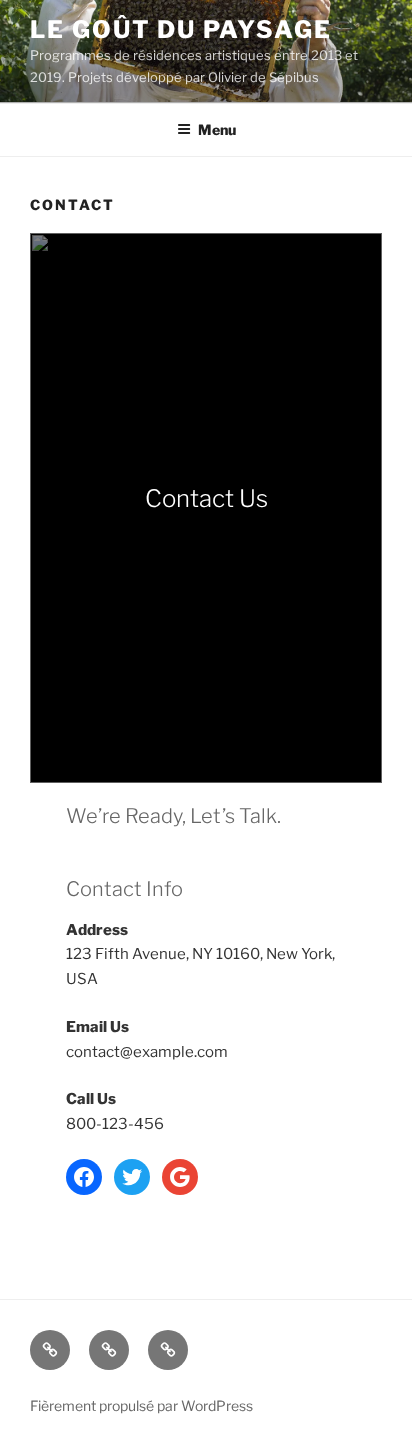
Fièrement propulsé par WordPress (141, 1405)
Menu (217, 129)
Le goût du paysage (181, 29)
